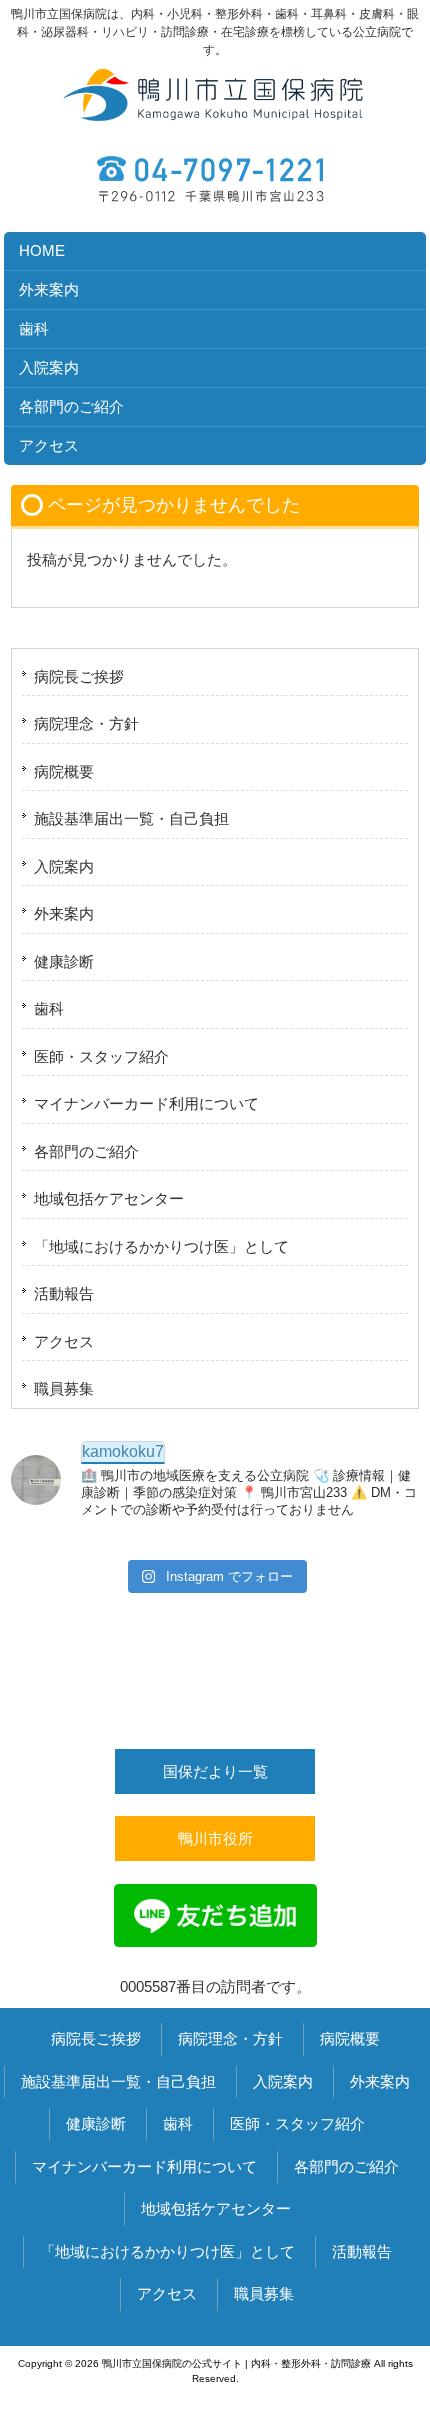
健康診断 (64, 961)
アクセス (64, 1341)
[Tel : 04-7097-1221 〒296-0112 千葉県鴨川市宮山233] (215, 172)
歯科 (49, 1008)
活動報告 (64, 1293)
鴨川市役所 (215, 1838)
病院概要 (64, 771)
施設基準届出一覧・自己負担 (131, 818)
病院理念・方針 (86, 723)
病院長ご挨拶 (79, 676)
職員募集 (64, 1388)
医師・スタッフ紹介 (101, 1056)
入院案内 (64, 866)
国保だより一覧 (215, 1771)
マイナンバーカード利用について (146, 1103)
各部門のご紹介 (86, 1151)
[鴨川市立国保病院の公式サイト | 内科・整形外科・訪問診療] (215, 123)
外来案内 (64, 913)
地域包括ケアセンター (109, 1198)
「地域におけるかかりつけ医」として (161, 1246)
